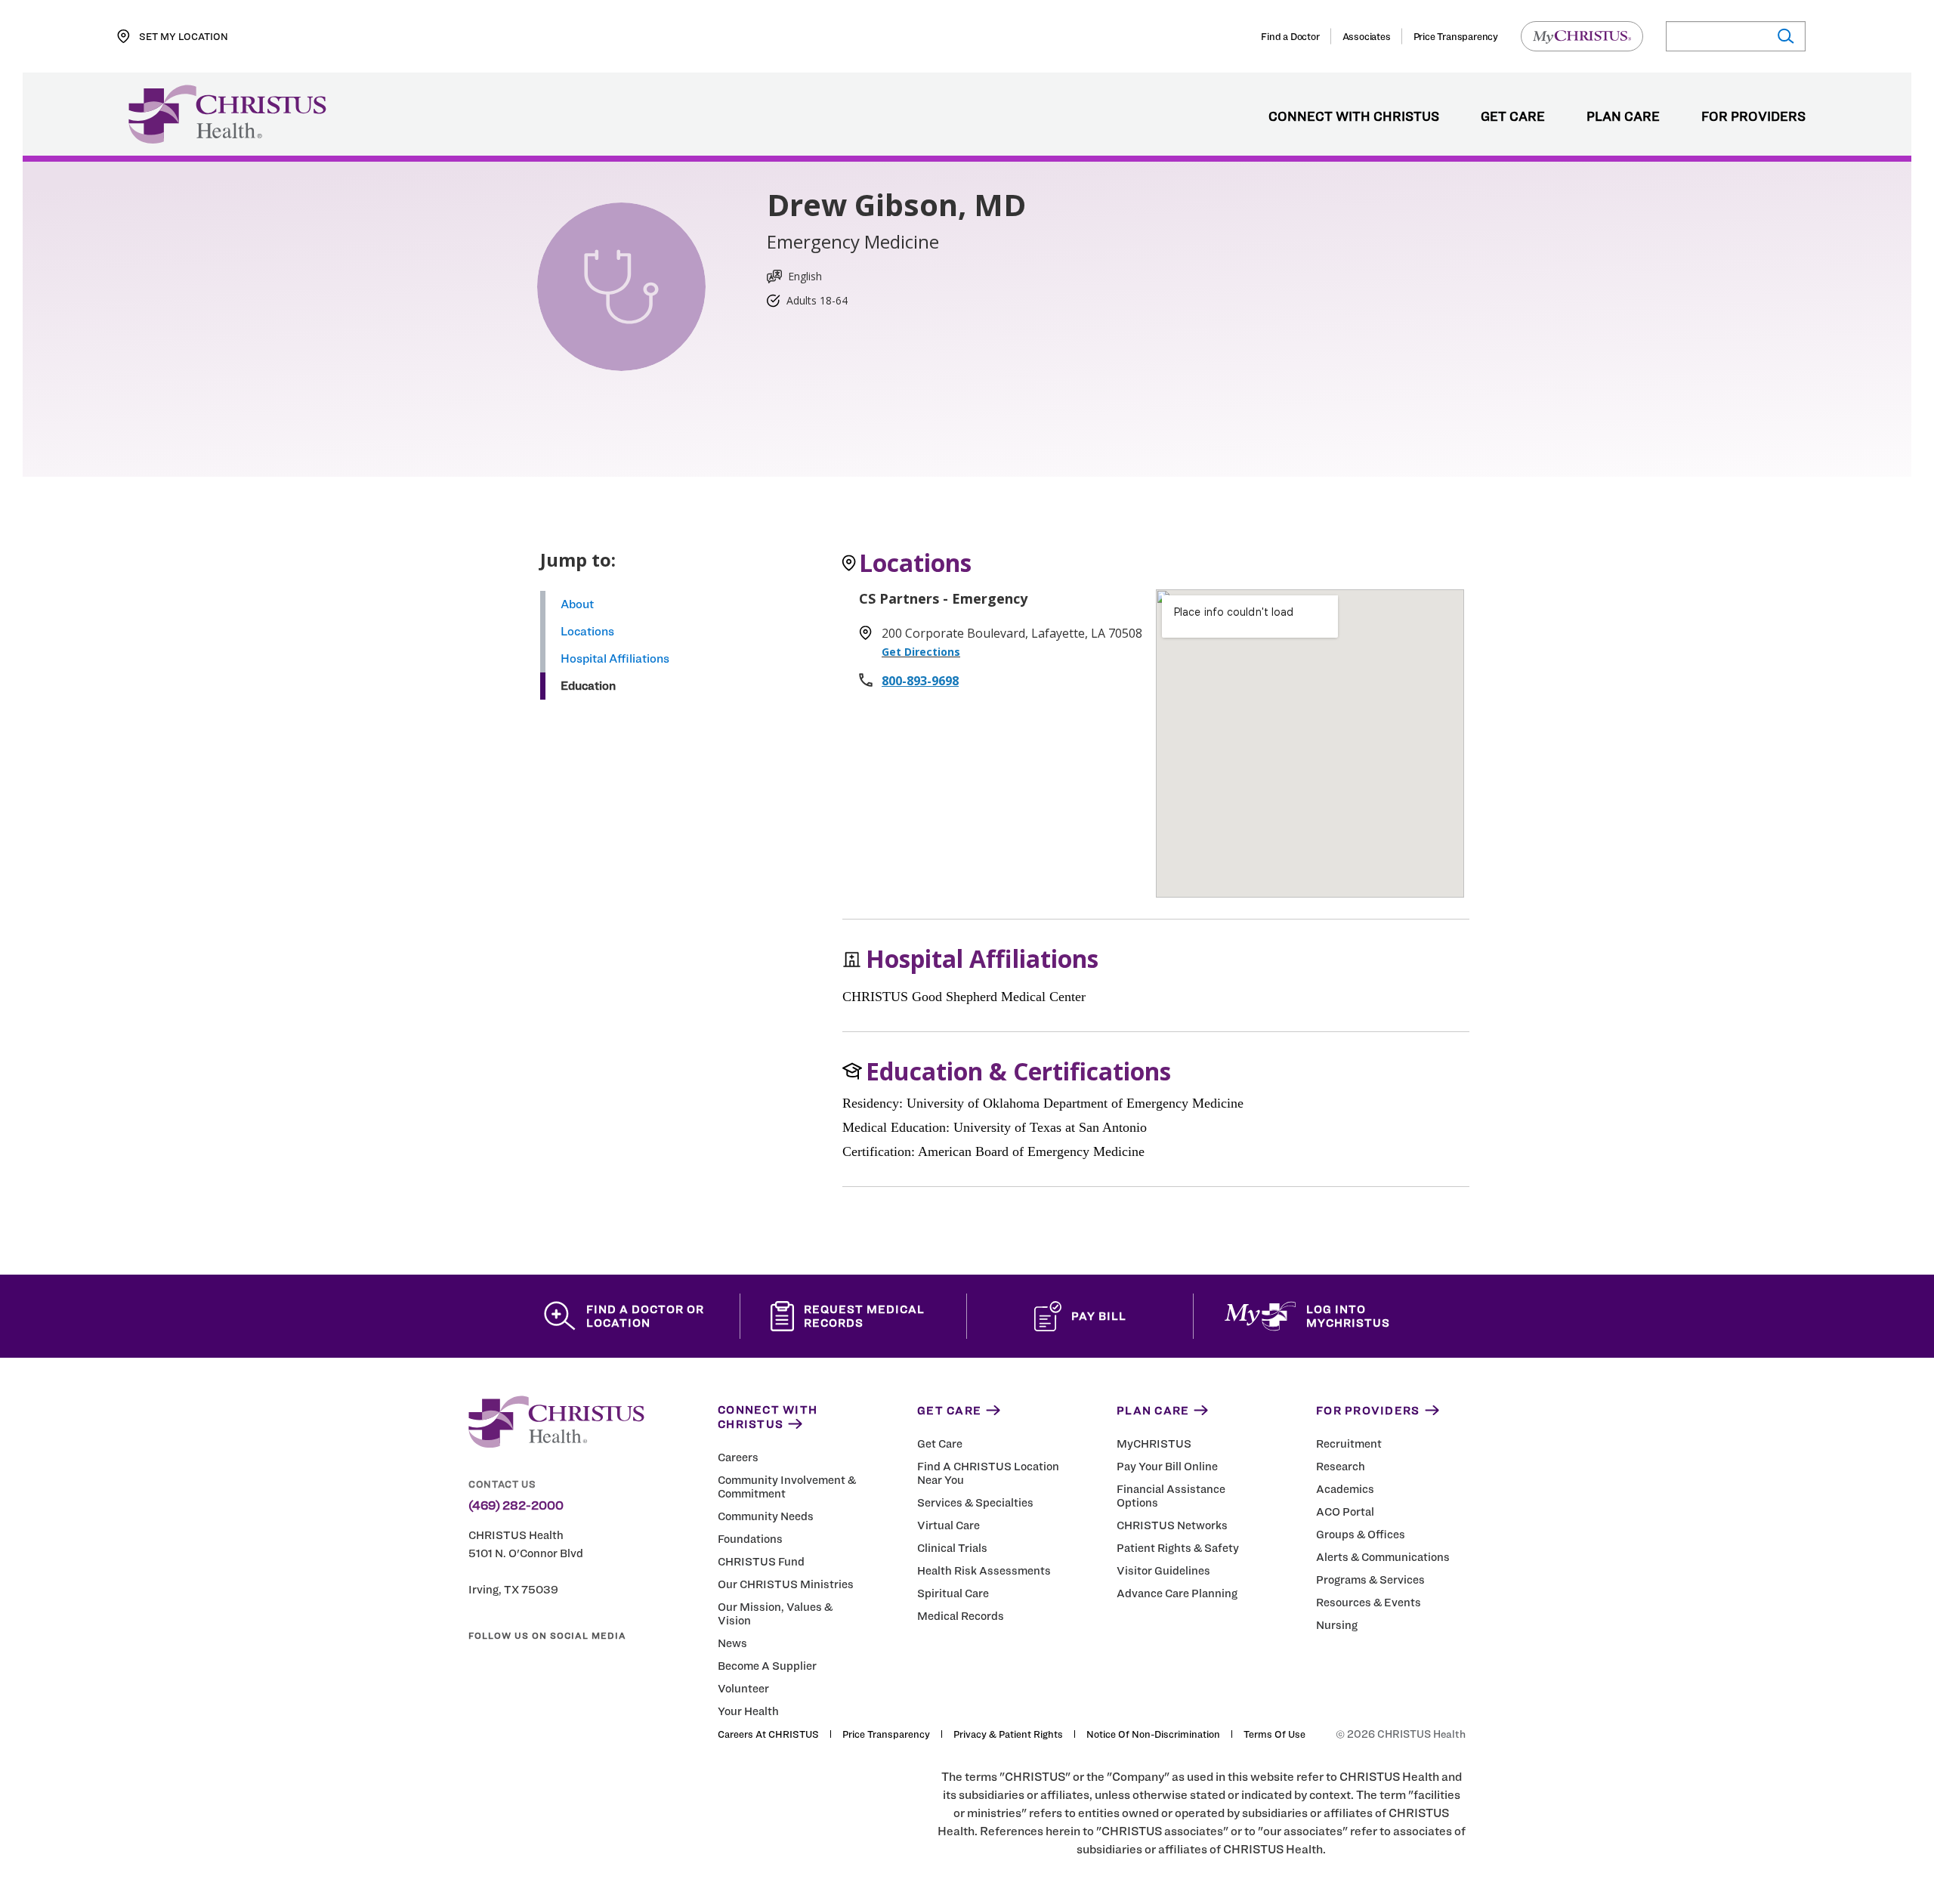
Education (588, 686)
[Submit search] (1785, 37)
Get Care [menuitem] (1513, 117)
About (577, 604)
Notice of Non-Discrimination (1153, 1734)
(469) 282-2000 (516, 1506)
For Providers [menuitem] (1753, 117)
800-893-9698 (920, 681)
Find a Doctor (1290, 36)
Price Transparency (1456, 36)
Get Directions (921, 652)
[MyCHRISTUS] (1582, 36)
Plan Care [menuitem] (1623, 117)
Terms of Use (1274, 1734)
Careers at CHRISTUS (768, 1734)
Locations (587, 631)
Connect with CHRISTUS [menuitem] (1354, 117)
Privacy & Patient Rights (1008, 1734)
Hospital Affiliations (615, 658)
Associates (1367, 36)
